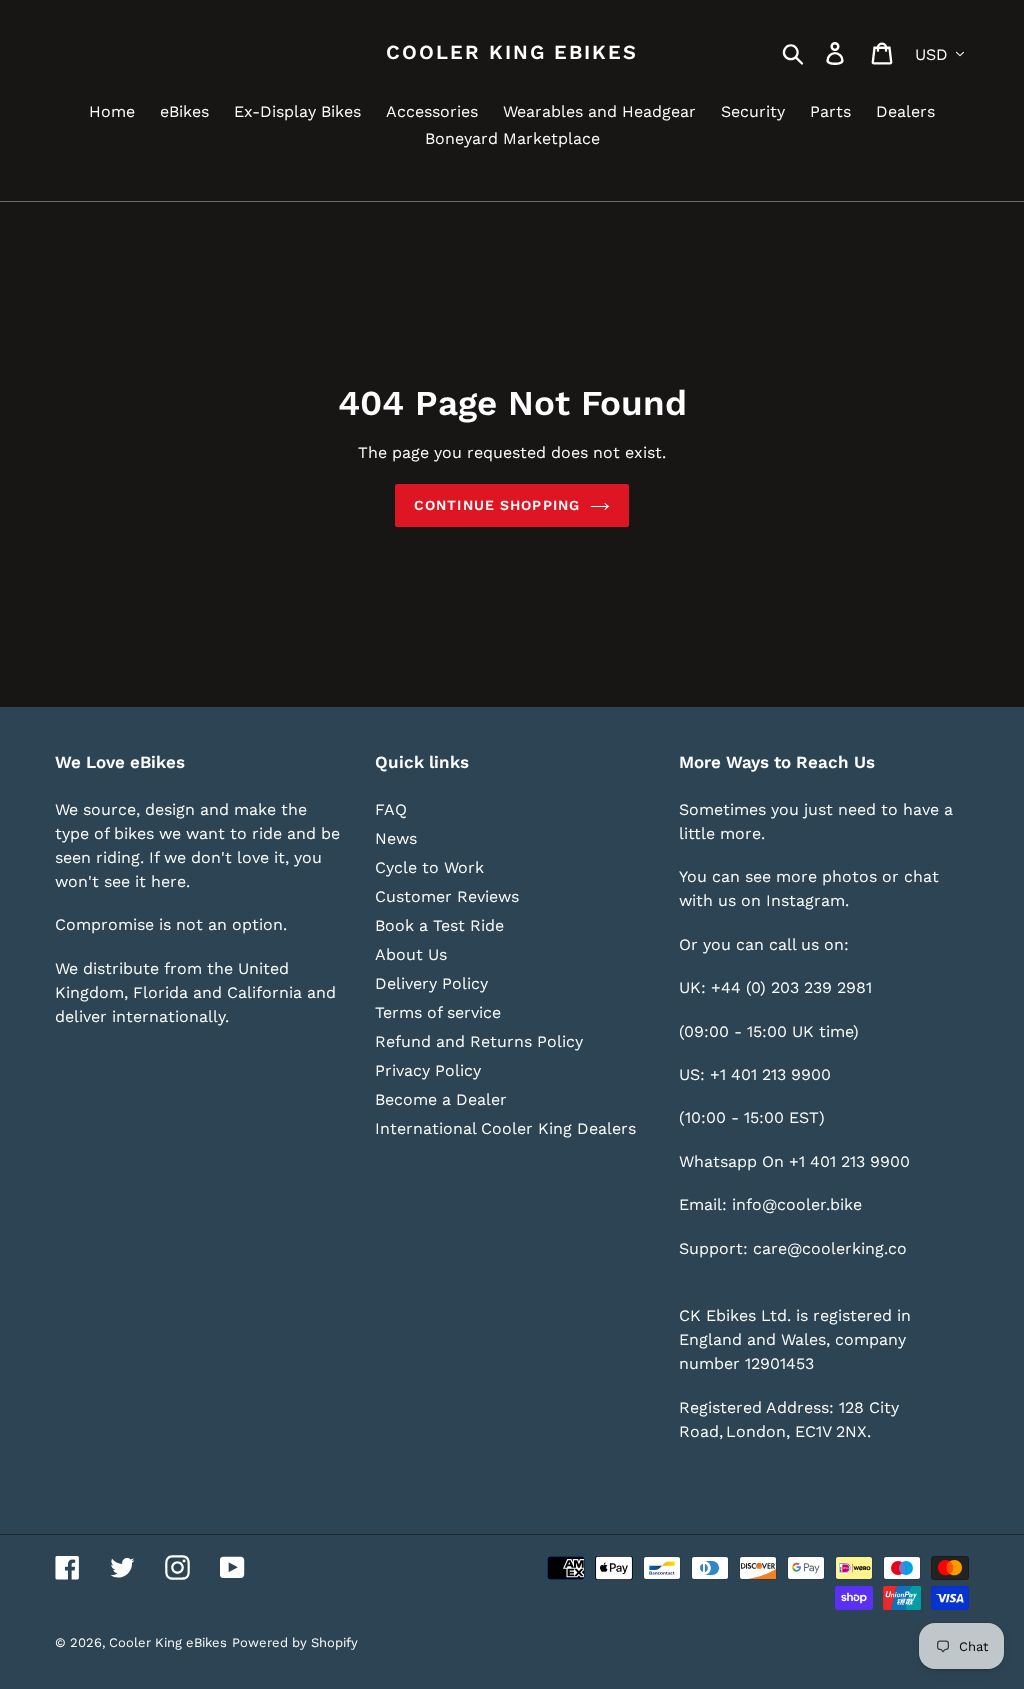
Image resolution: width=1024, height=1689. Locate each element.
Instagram (805, 900)
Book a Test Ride (439, 925)
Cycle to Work (429, 867)
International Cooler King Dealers (505, 1128)
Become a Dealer (441, 1099)
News (396, 838)
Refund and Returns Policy (479, 1041)
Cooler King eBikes (512, 52)
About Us (411, 954)
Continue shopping (497, 505)
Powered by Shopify (295, 1642)
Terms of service (438, 1012)
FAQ (391, 809)
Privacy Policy (428, 1070)
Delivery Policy (431, 983)
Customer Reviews (447, 896)
